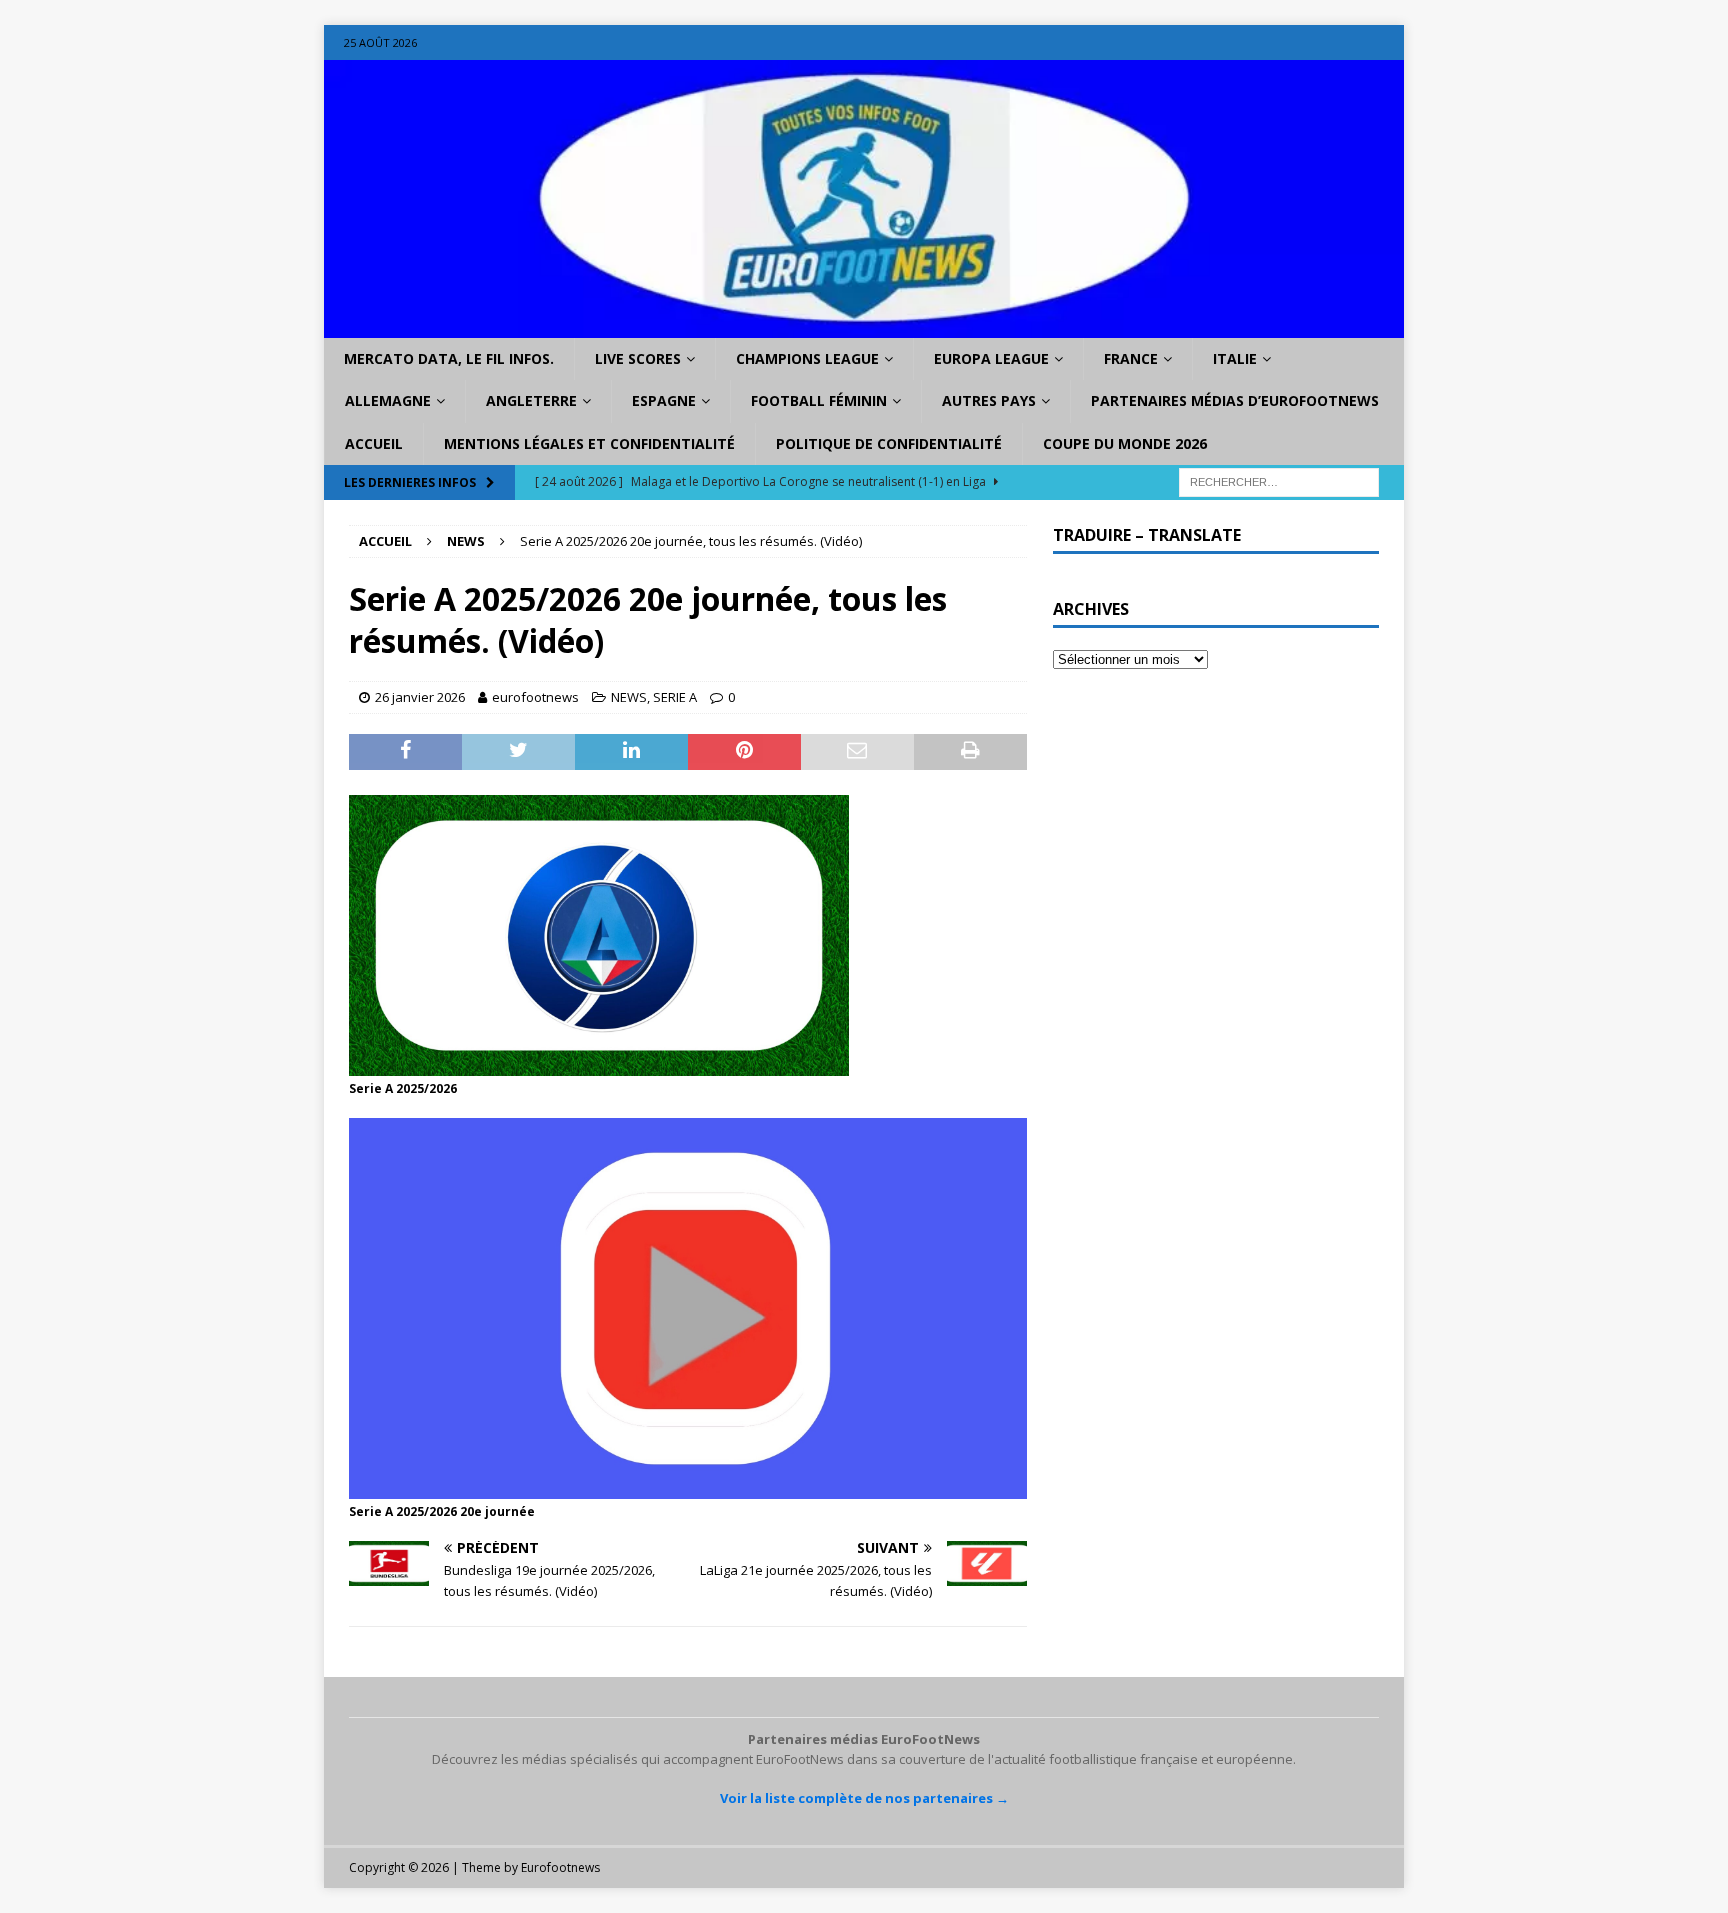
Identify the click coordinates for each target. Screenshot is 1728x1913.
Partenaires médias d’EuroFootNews (1235, 400)
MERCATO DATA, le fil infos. (449, 358)
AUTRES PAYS (989, 400)
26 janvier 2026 (420, 697)
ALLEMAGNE (388, 400)
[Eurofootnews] (864, 326)
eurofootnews (535, 697)
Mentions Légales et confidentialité (589, 443)
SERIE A (675, 697)
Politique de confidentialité (889, 443)
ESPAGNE (664, 400)
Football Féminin (819, 400)
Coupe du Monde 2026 (1125, 443)
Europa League (991, 358)
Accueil (374, 443)
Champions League (807, 358)
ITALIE (1235, 358)
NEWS (629, 697)
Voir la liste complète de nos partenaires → (864, 1798)
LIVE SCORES (638, 358)
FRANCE (1131, 358)
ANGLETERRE (531, 400)
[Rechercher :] (1279, 481)
